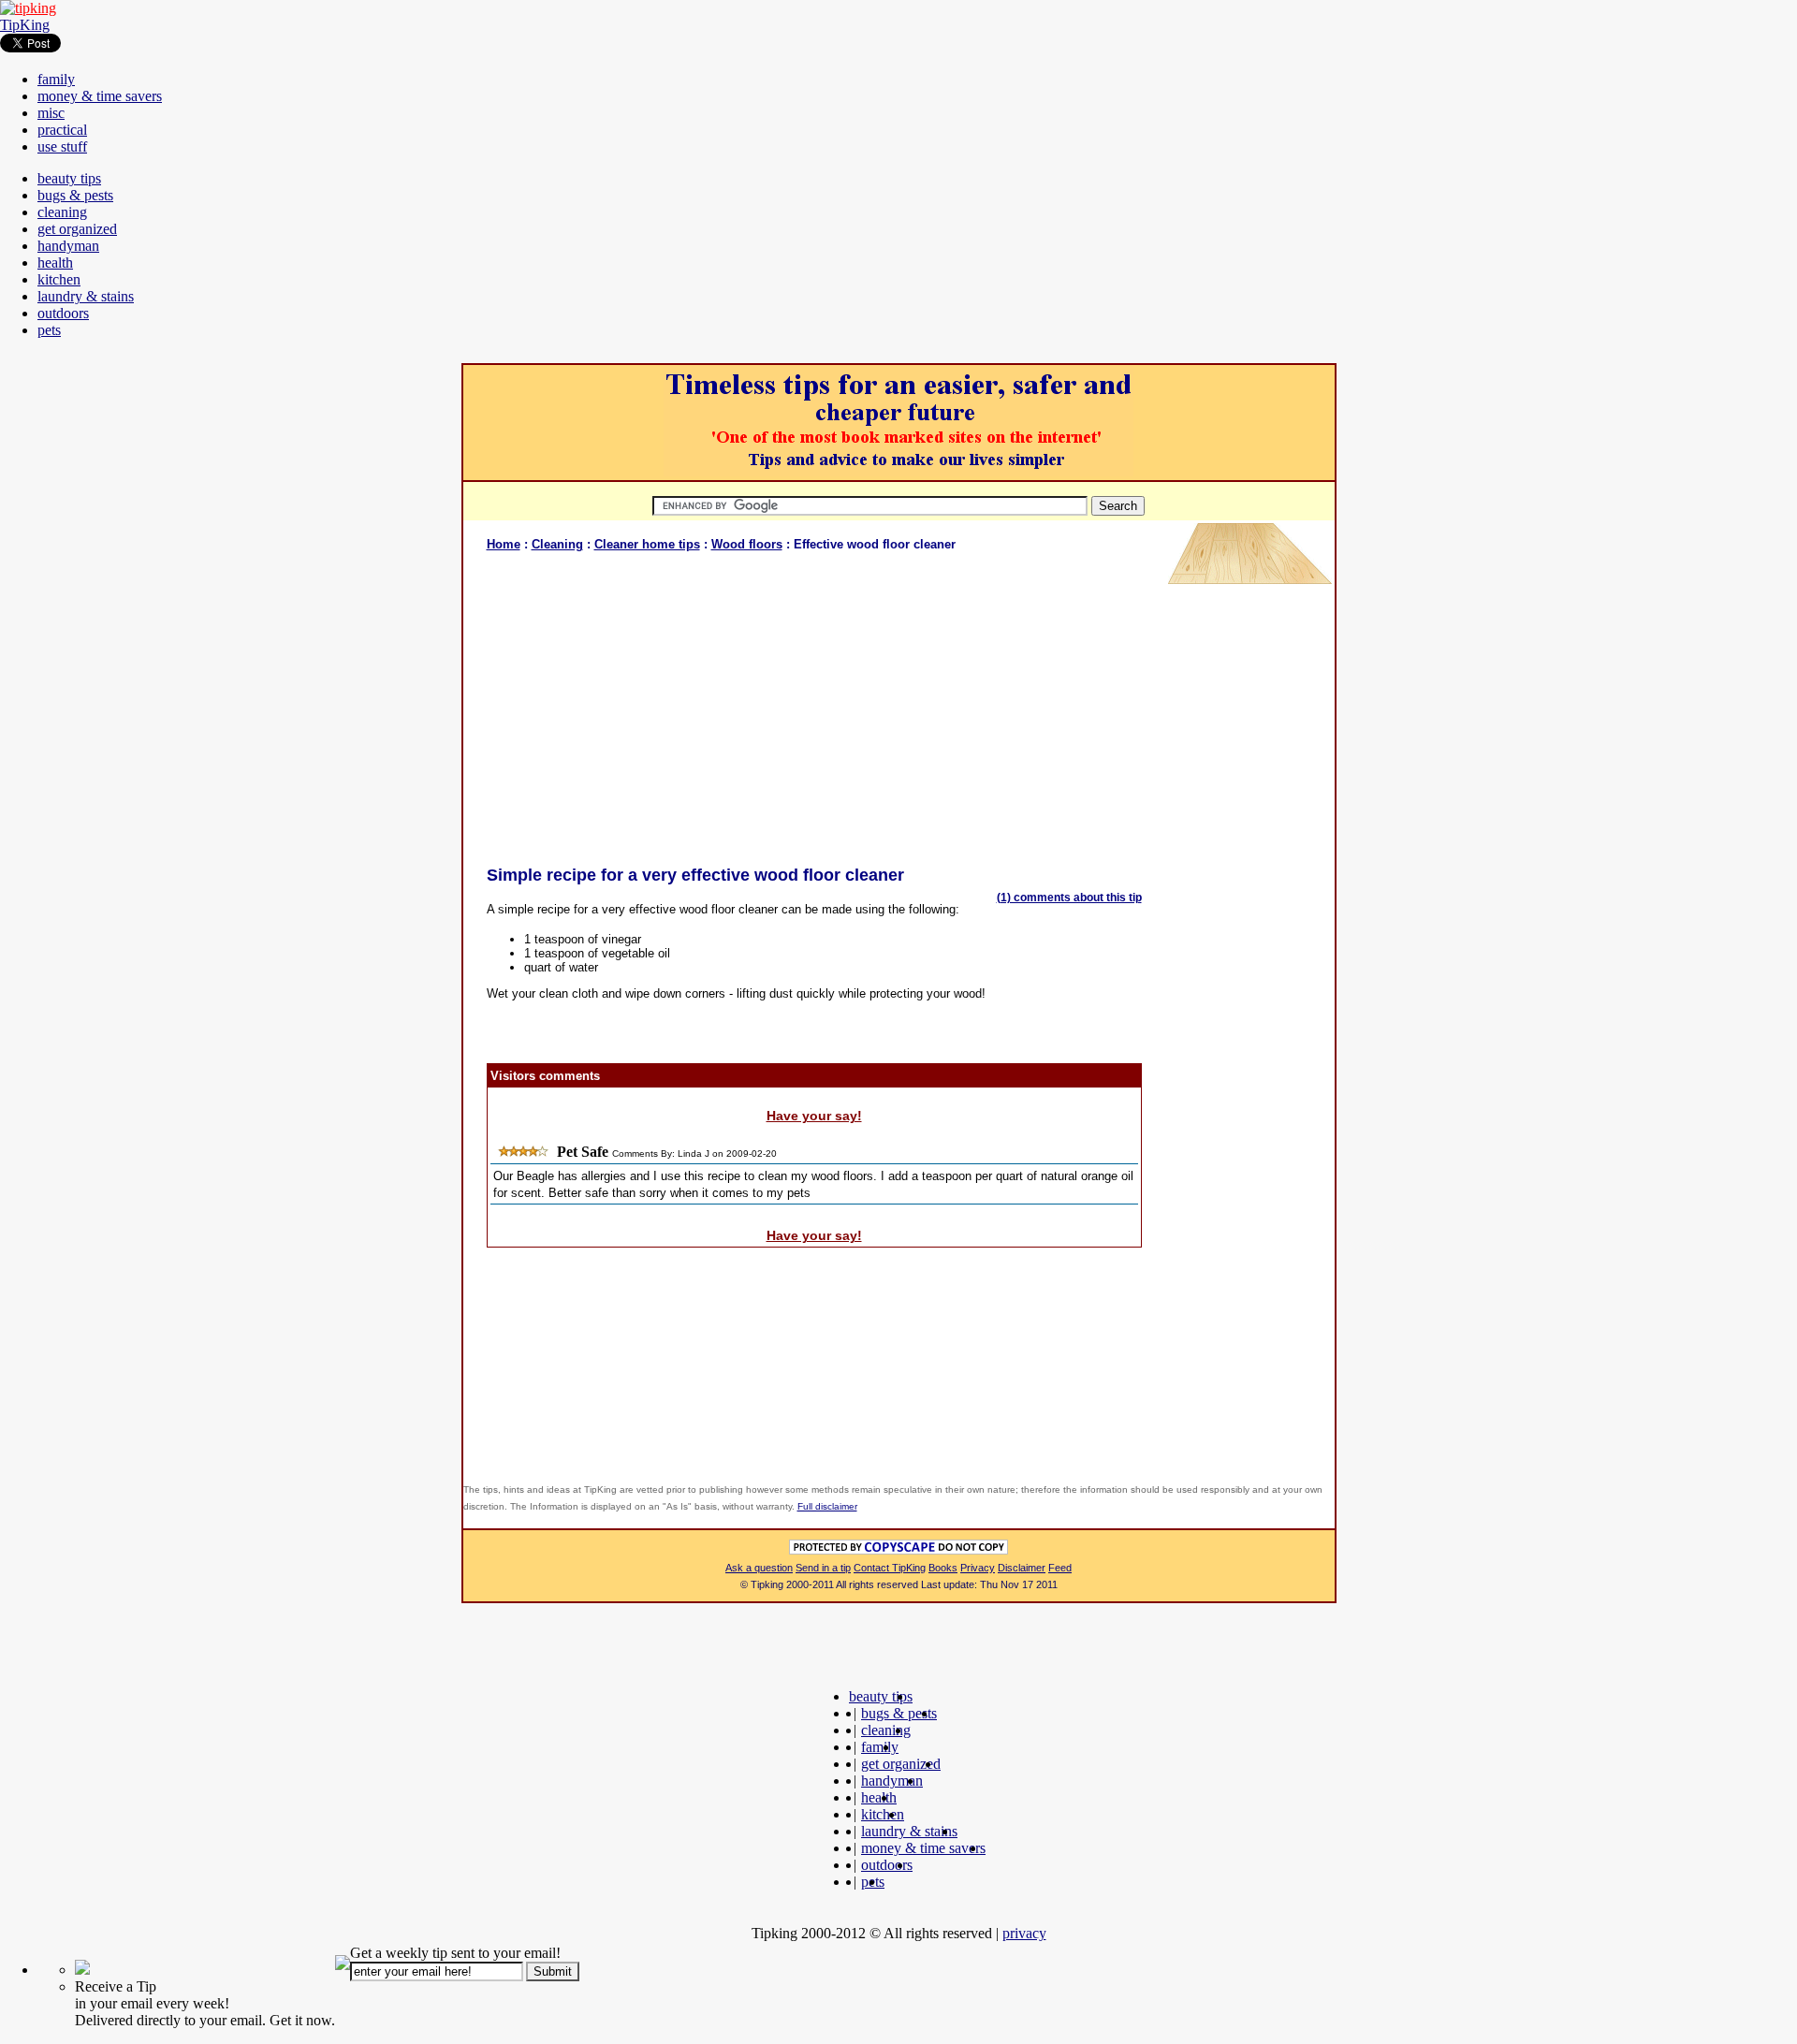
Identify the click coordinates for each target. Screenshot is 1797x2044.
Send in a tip (823, 1568)
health (55, 263)
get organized (77, 229)
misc (51, 113)
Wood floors (747, 544)
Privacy (978, 1568)
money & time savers (100, 96)
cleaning (62, 212)
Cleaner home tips (647, 544)
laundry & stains (86, 296)
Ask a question (759, 1568)
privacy (1024, 1933)
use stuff (62, 146)
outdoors (63, 313)
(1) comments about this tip (1069, 898)
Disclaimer (1022, 1568)
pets (49, 330)
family (56, 79)
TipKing (25, 25)
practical (62, 130)
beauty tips (69, 178)
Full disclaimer (827, 1506)
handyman (68, 246)
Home (504, 544)
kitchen (59, 279)
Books (943, 1568)
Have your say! (814, 1116)
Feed (1060, 1568)
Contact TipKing (890, 1568)
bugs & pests (75, 195)
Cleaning (557, 544)
